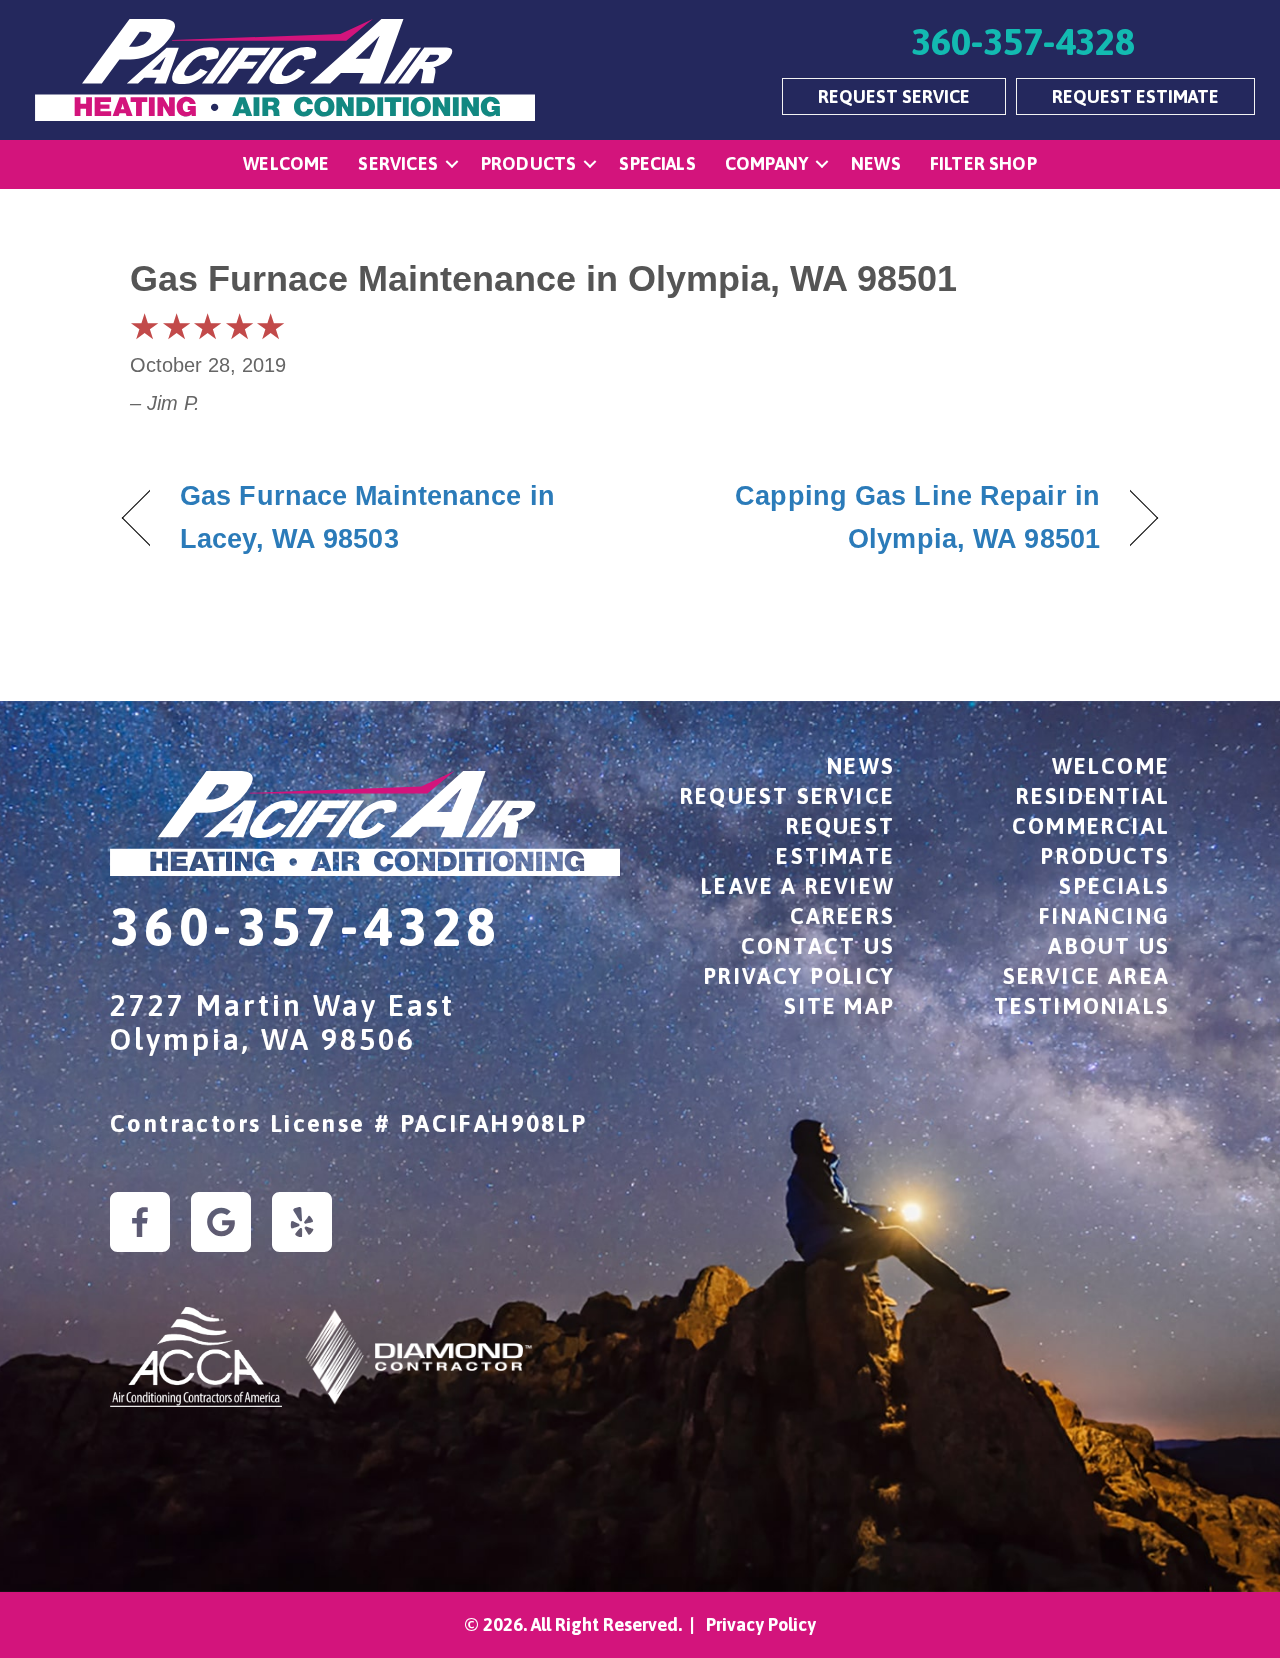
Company (766, 163)
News (876, 163)
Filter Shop (983, 163)
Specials (657, 163)
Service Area (1086, 976)
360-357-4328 (305, 926)
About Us (1109, 946)
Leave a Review (798, 886)
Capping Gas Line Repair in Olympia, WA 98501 (885, 517)
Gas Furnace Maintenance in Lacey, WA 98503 (367, 517)
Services (397, 163)
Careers (842, 916)
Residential (1093, 796)
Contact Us (818, 946)
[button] (452, 164)
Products (528, 163)
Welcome (286, 163)
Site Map (839, 1006)
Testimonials (1082, 1006)
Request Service (787, 796)
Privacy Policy (799, 976)
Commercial (1091, 826)
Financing (1104, 916)
